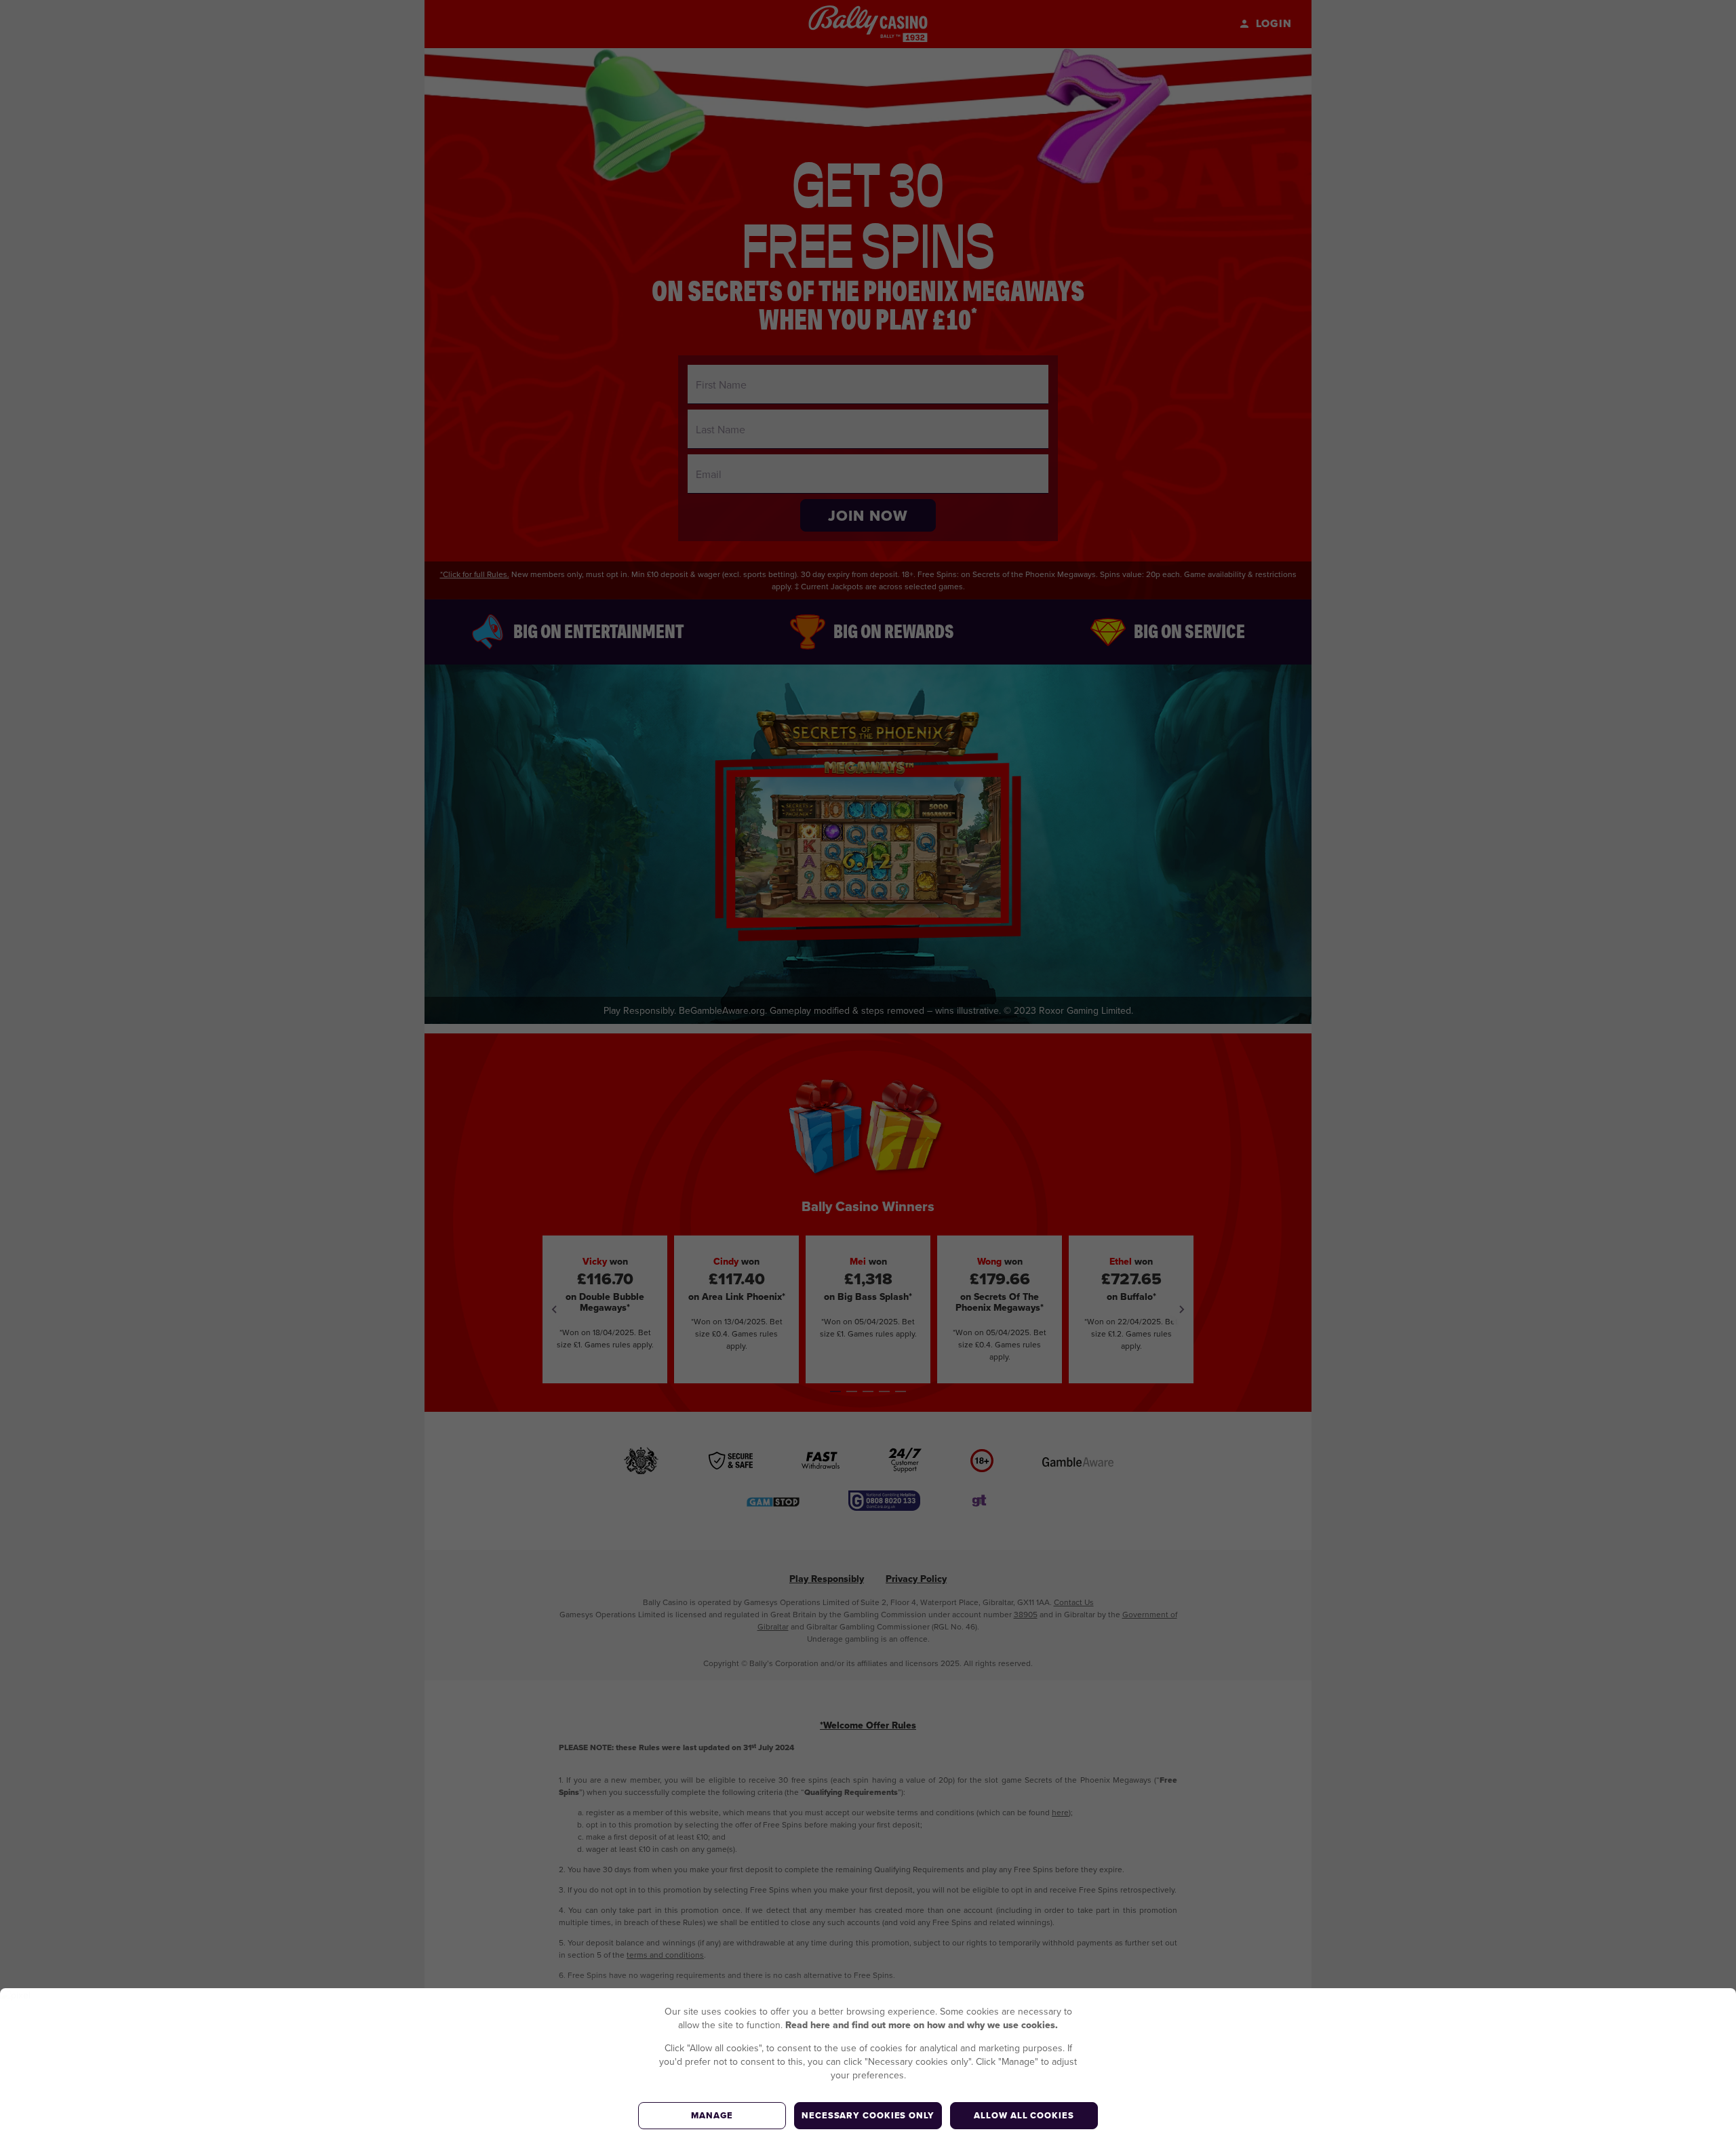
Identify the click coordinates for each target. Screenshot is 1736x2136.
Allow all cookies (1024, 2115)
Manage (712, 2115)
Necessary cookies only (868, 2115)
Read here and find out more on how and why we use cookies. (922, 2025)
